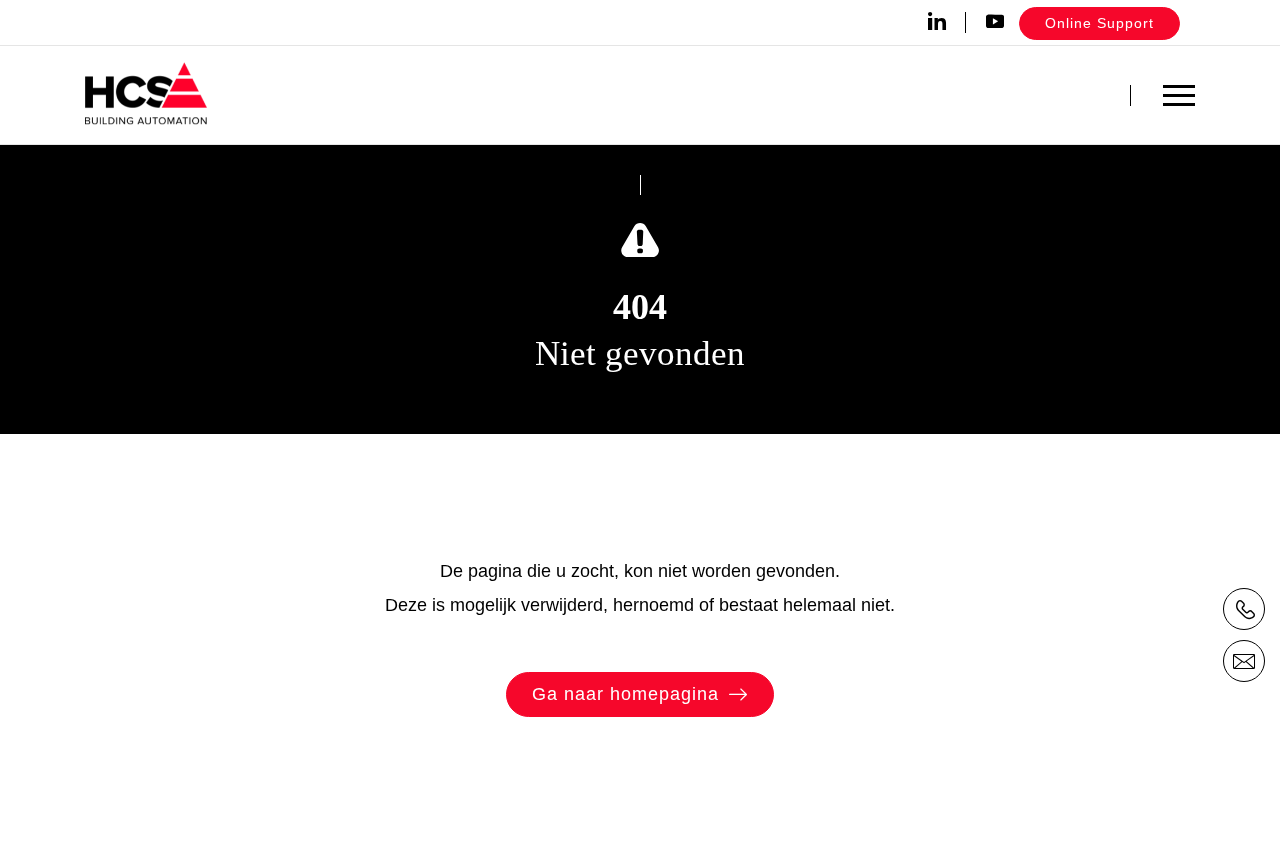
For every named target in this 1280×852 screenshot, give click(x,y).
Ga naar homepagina (625, 694)
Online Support (1099, 23)
